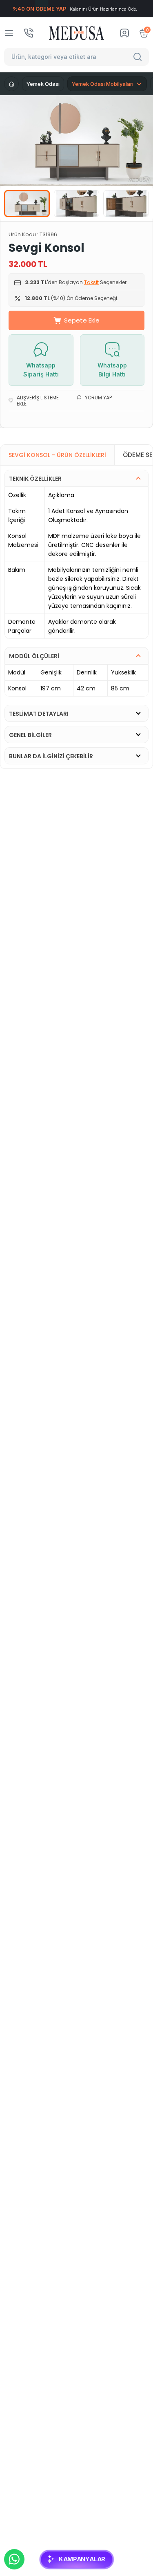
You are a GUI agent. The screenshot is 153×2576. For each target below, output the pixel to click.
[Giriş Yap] (124, 33)
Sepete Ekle (82, 320)
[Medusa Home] (11, 84)
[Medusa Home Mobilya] (76, 33)
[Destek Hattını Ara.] (29, 33)
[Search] (139, 57)
